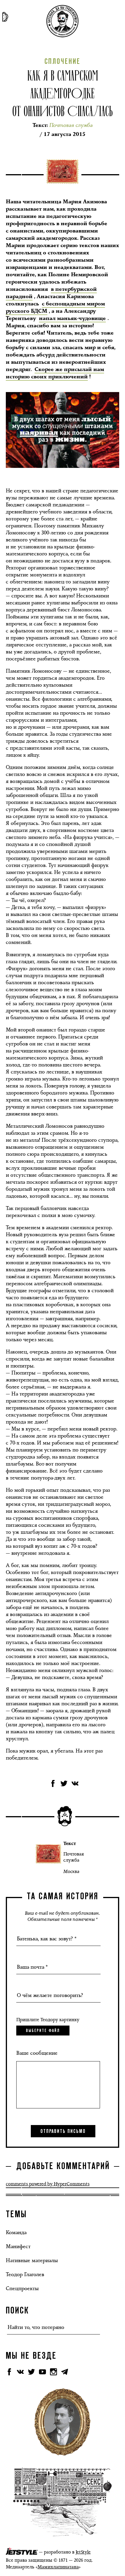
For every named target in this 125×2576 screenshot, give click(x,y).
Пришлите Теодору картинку (48, 2020)
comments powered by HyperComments (48, 2184)
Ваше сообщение (37, 2053)
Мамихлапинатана (58, 2567)
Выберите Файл (43, 2031)
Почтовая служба (74, 1857)
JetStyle (83, 2552)
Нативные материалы (32, 2260)
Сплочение (63, 62)
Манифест (18, 2246)
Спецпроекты (22, 2288)
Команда (16, 2232)
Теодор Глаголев (25, 2274)
